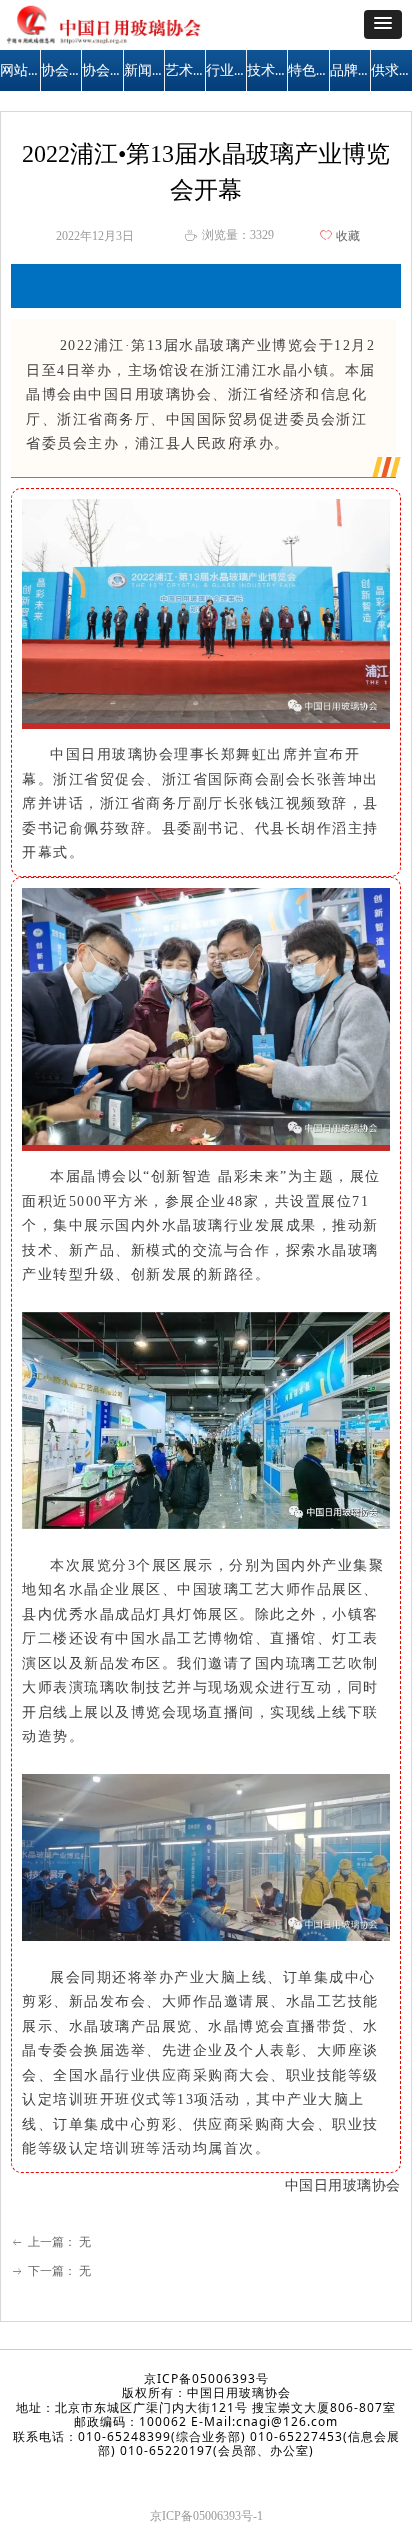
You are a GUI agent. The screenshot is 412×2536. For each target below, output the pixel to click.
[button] (383, 24)
